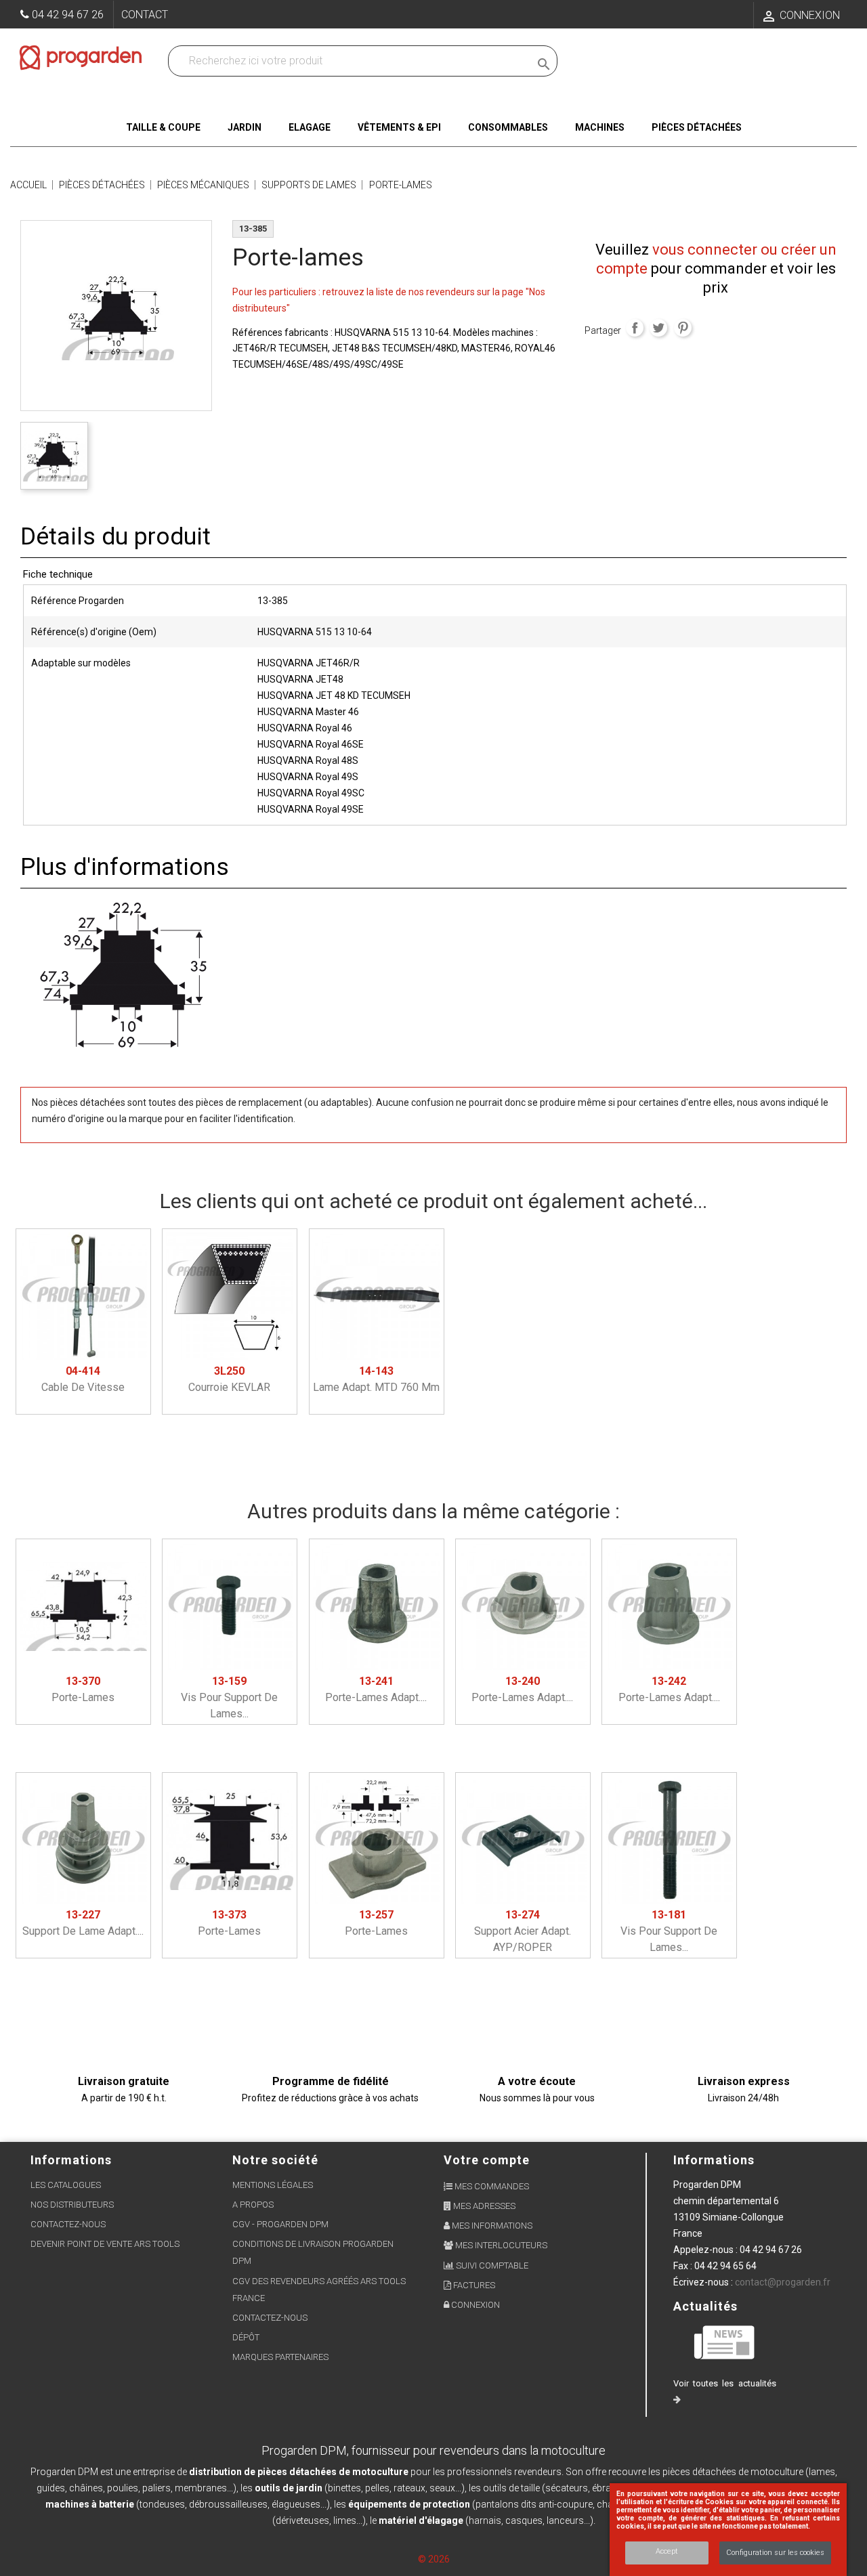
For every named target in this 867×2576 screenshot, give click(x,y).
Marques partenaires (280, 2357)
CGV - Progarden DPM (280, 2224)
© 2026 (434, 2559)
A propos (253, 2205)
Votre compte (487, 2160)
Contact (145, 15)
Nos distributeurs (72, 2205)
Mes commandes (491, 2186)
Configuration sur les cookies (775, 2553)
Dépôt (246, 2337)
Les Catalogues (66, 2185)
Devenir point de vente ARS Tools (105, 2244)
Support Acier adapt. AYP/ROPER (523, 1931)
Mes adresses (483, 2206)
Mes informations (491, 2226)
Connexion (474, 2305)
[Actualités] (725, 2341)
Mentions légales (273, 2185)
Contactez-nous (68, 2224)
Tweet (658, 328)
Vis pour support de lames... (229, 1697)
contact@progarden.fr (783, 2282)
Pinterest (683, 328)
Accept (667, 2551)
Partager (635, 328)
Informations (714, 2160)
